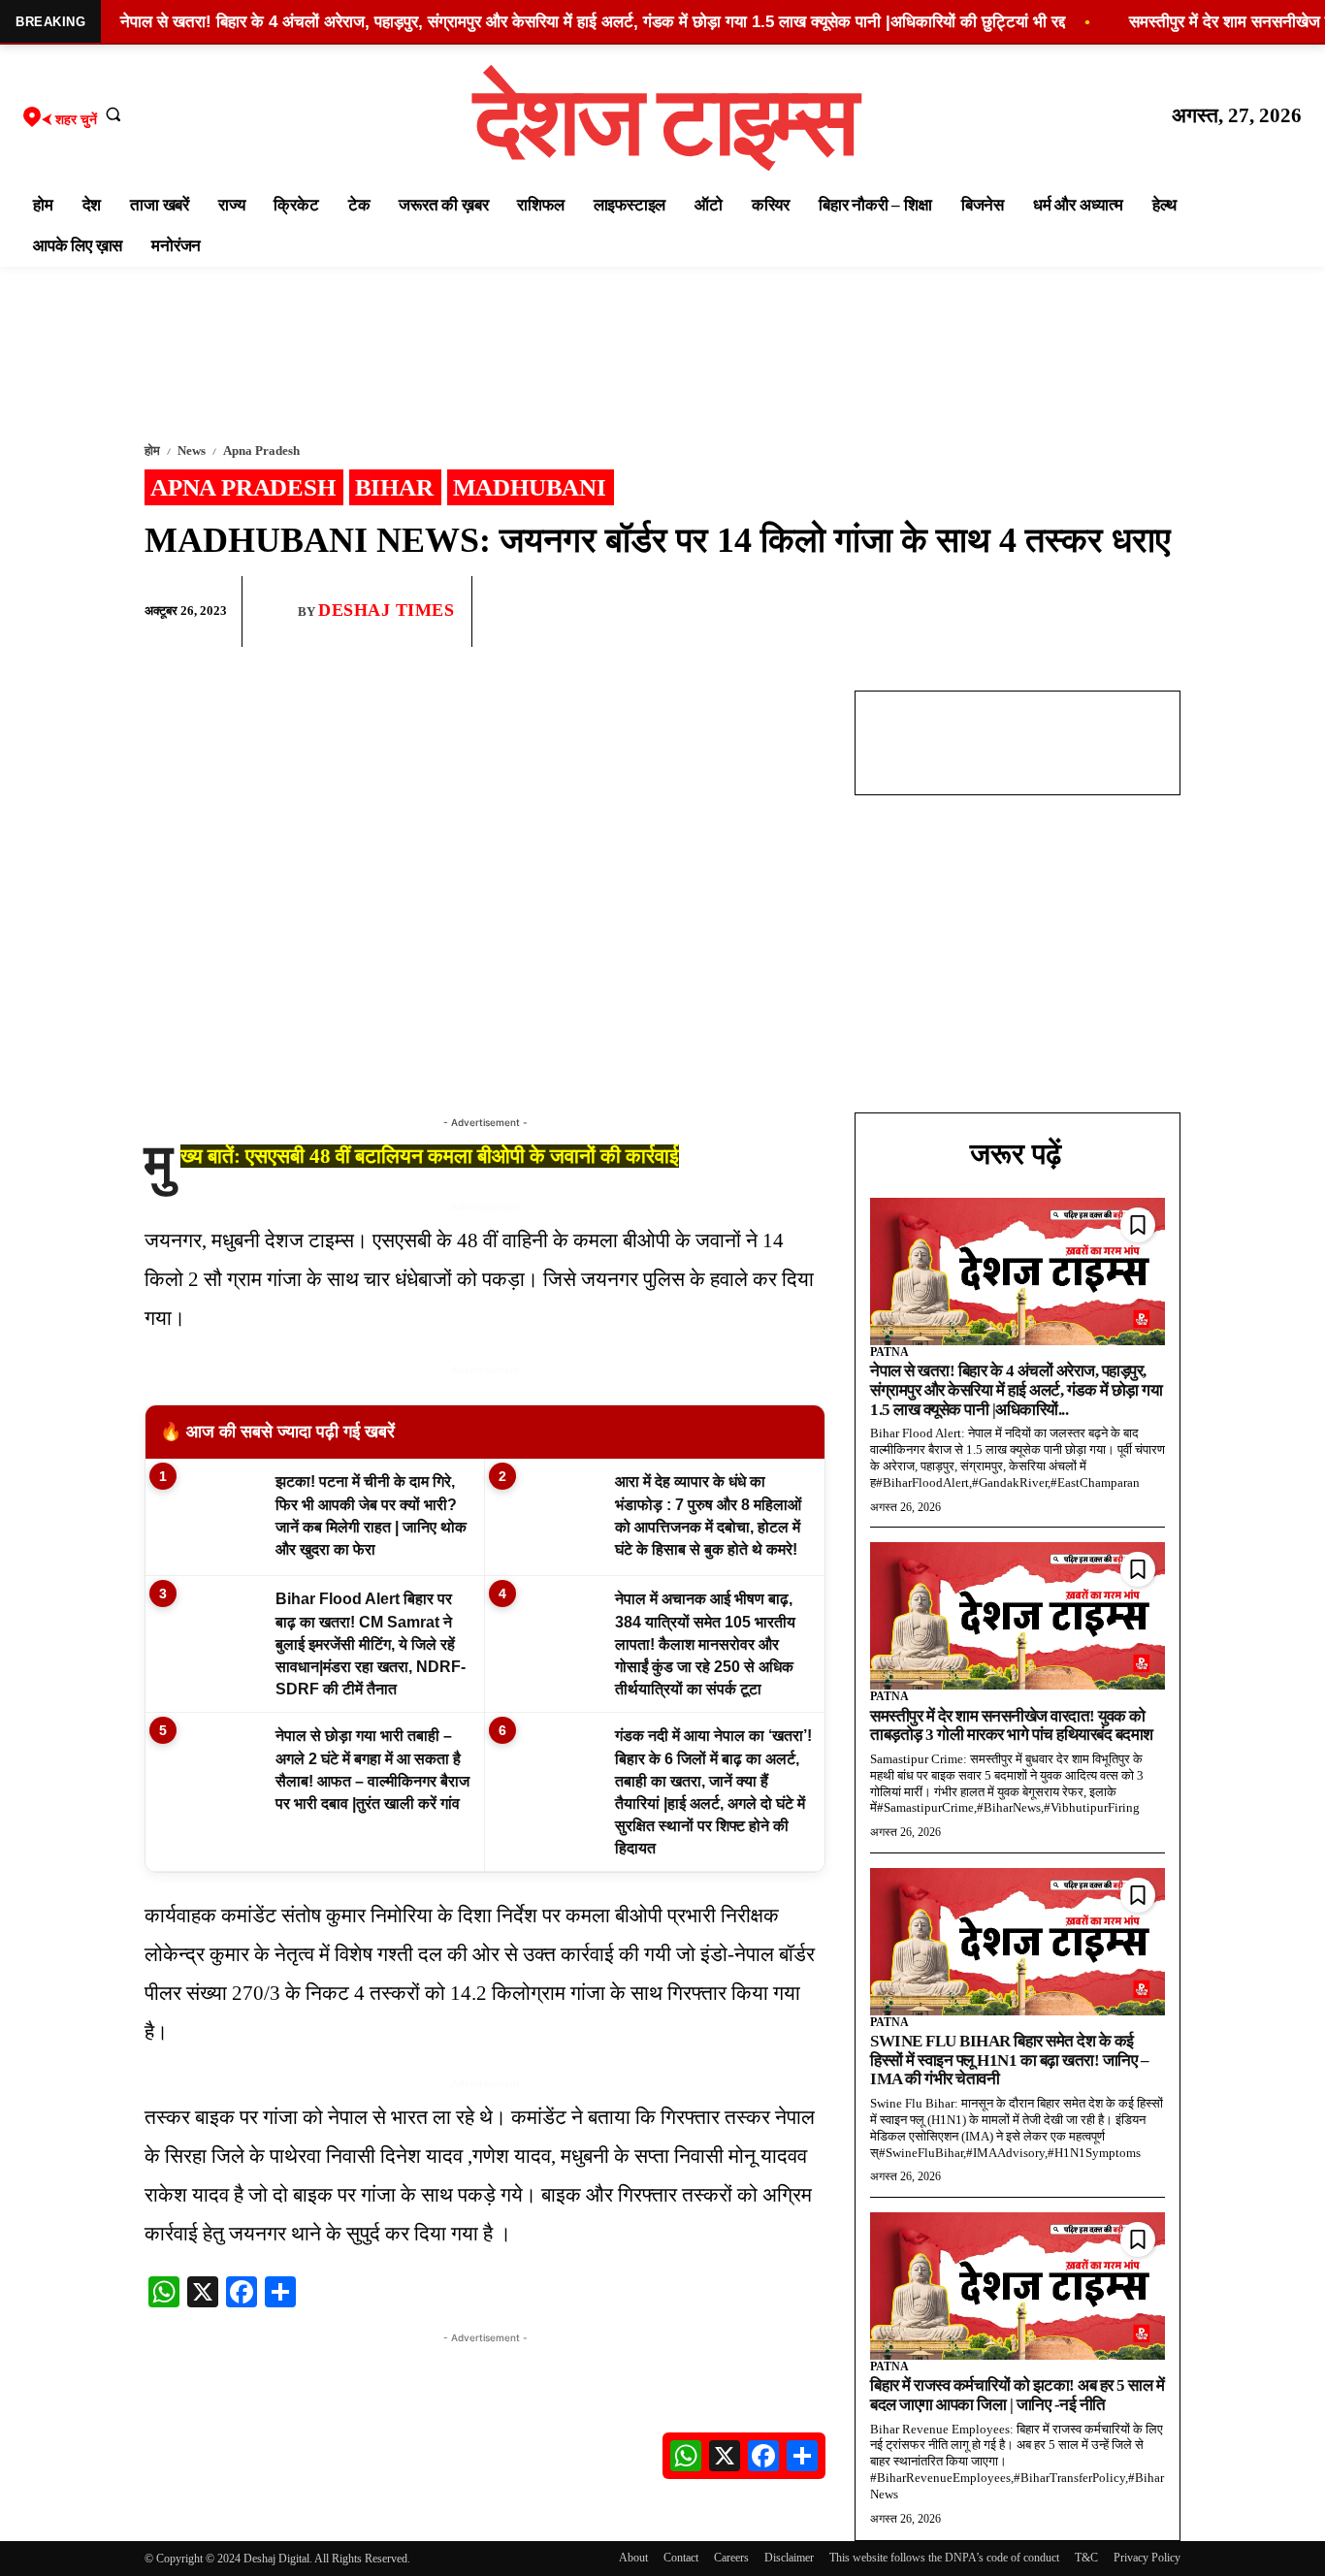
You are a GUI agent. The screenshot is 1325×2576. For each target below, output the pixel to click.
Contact (681, 2558)
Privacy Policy (1147, 2558)
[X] (1115, 612)
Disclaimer (789, 2558)
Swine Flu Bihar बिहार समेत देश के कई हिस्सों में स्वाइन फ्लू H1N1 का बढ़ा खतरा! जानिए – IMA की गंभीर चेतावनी (1009, 2060)
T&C (1086, 2558)
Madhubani (530, 487)
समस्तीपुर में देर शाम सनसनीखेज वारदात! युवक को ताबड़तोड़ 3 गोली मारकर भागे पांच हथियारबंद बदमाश (1012, 1726)
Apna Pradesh (261, 451)
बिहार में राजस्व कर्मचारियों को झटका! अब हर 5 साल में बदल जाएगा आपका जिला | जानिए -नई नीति (1017, 2395)
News (192, 451)
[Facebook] (1025, 612)
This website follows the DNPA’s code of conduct (944, 2558)
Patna (889, 1352)
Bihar (394, 487)
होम (152, 451)
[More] (1160, 612)
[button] (113, 113)
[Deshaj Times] (277, 611)
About (633, 2558)
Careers (731, 2558)
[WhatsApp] (1070, 612)
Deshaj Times (386, 610)
